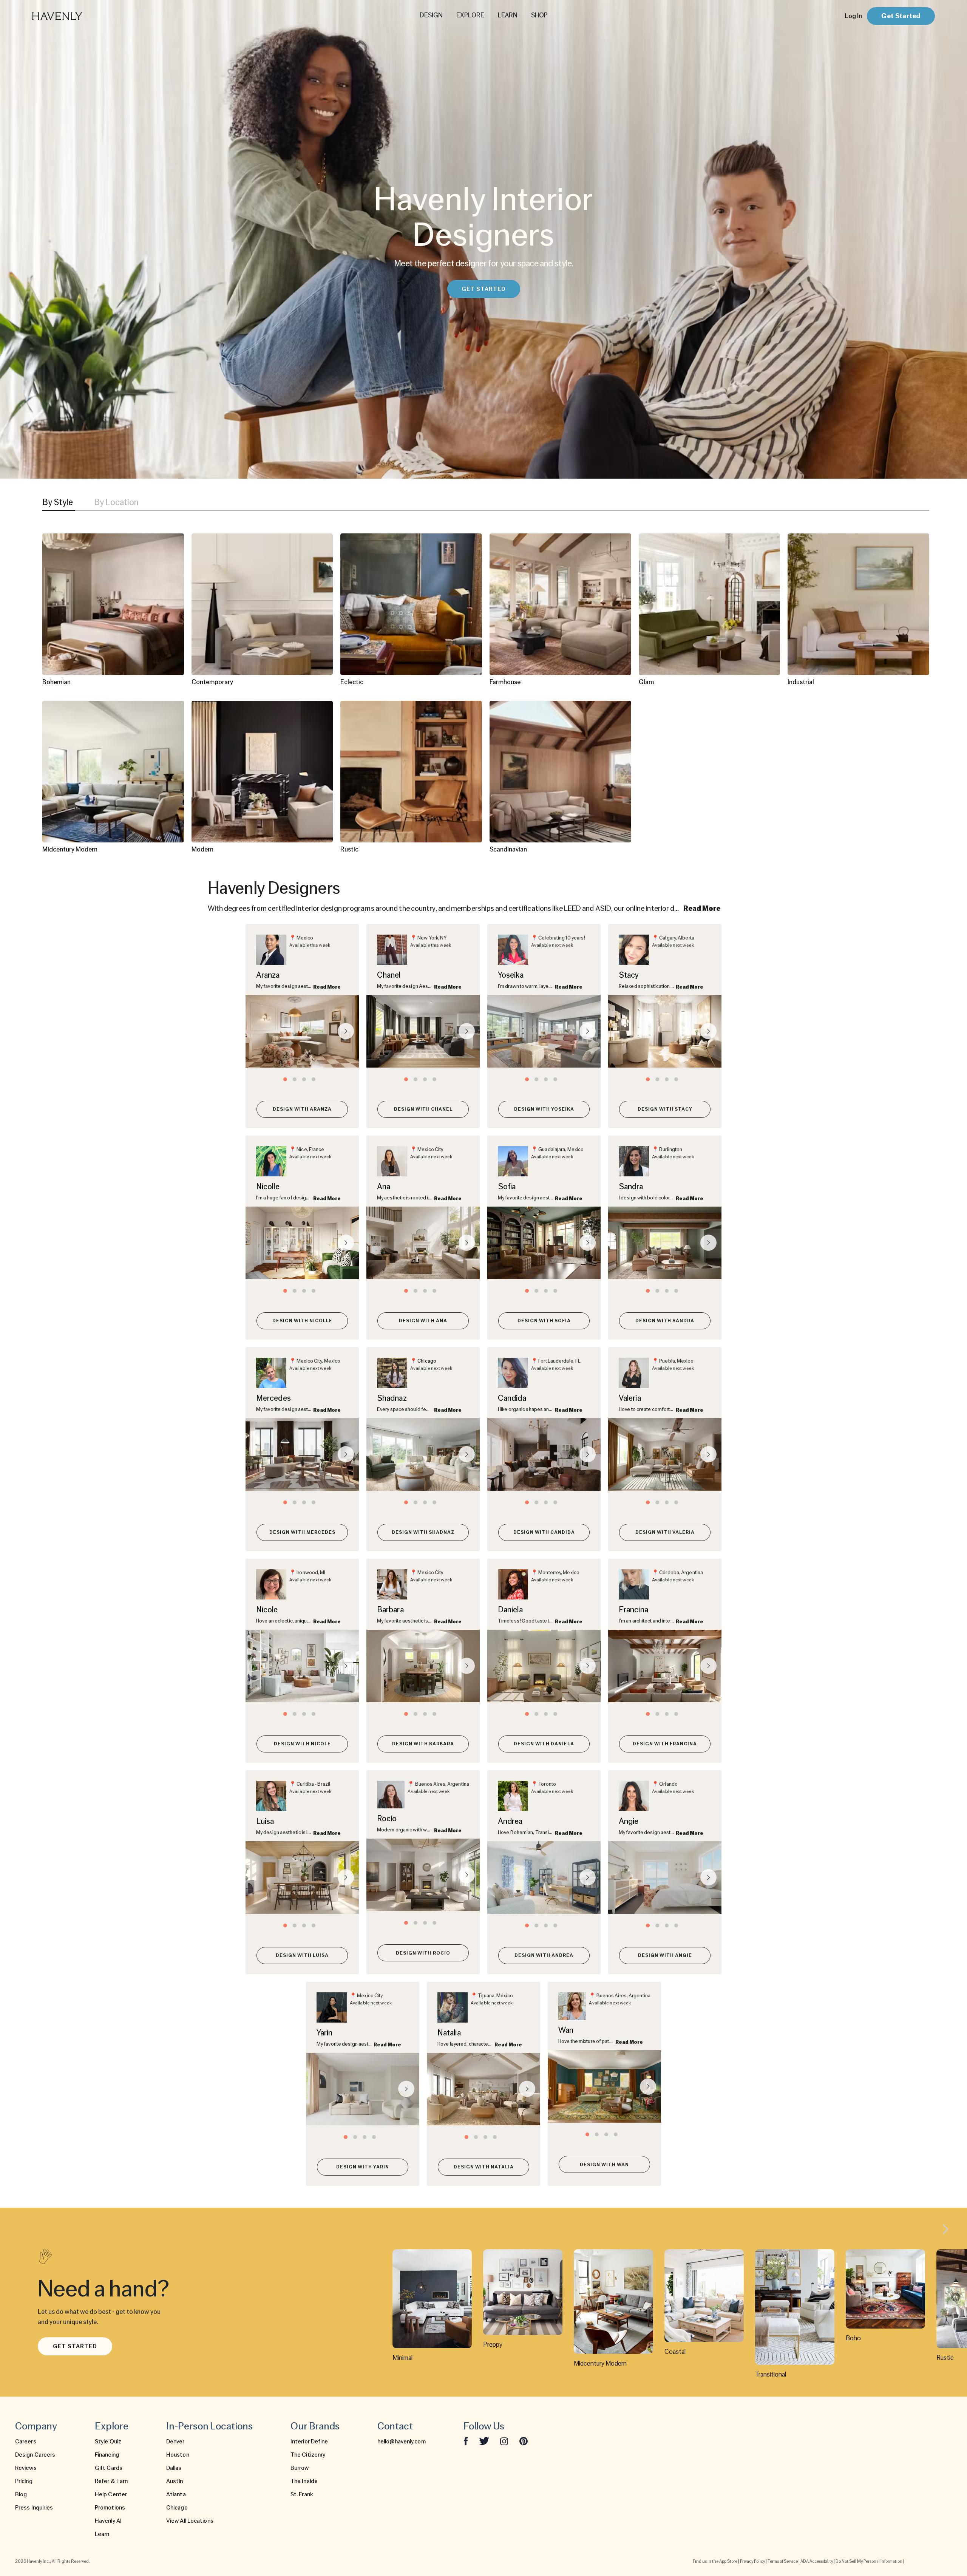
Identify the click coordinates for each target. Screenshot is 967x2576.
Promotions (110, 2508)
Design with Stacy (665, 1109)
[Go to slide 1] (285, 1079)
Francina (633, 1609)
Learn (102, 2534)
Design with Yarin (363, 2167)
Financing (107, 2455)
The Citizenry (308, 2455)
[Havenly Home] (81, 16)
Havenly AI (108, 2521)
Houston (178, 2455)
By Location (116, 502)
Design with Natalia (484, 2167)
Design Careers (35, 2455)
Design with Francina (665, 1744)
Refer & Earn (111, 2481)
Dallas (174, 2468)
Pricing (24, 2481)
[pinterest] (524, 2441)
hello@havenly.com (402, 2442)
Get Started (901, 16)
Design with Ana (423, 1320)
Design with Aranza (302, 1109)
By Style (58, 502)
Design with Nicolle (302, 1320)
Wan (566, 2030)
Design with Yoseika (544, 1109)
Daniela (510, 1609)
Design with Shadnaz (423, 1532)
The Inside (304, 2481)
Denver (175, 2442)
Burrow (300, 2468)
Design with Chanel (423, 1109)
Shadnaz (392, 1398)
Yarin (325, 2033)
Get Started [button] (484, 289)
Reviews (26, 2468)
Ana (384, 1186)
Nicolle (268, 1186)
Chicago (427, 1361)
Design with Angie (665, 1955)
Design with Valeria (665, 1532)
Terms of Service (783, 2561)
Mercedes (273, 1398)
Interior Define (309, 2442)
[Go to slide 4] (314, 1079)
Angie (629, 1821)
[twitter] (484, 2441)
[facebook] (466, 2441)
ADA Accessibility (817, 2561)
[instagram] (504, 2441)
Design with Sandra (665, 1320)
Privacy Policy (752, 2561)
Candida (512, 1398)
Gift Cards (109, 2468)
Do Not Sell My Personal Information (869, 2561)
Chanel (389, 975)
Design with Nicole (302, 1744)
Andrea (510, 1821)
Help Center (111, 2494)
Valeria (630, 1398)
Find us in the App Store (715, 2561)
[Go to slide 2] (295, 1079)
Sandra (631, 1186)
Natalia (449, 2033)
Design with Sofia (544, 1320)
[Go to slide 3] (304, 1079)
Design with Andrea (544, 1955)
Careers (26, 2442)
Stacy (629, 975)
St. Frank (302, 2494)
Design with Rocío (423, 1953)
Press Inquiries (34, 2508)
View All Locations (190, 2521)
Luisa (265, 1821)
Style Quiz (108, 2442)
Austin (175, 2481)
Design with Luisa (302, 1955)
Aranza (268, 975)
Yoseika (511, 975)
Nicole (267, 1609)
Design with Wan (604, 2164)
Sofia (507, 1186)
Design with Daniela (544, 1744)
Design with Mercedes (302, 1532)
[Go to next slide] (346, 1031)
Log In (853, 16)
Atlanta (176, 2494)
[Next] (945, 2230)
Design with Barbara (423, 1744)
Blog (21, 2494)
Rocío (387, 1818)
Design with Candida (544, 1532)
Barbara (390, 1609)
